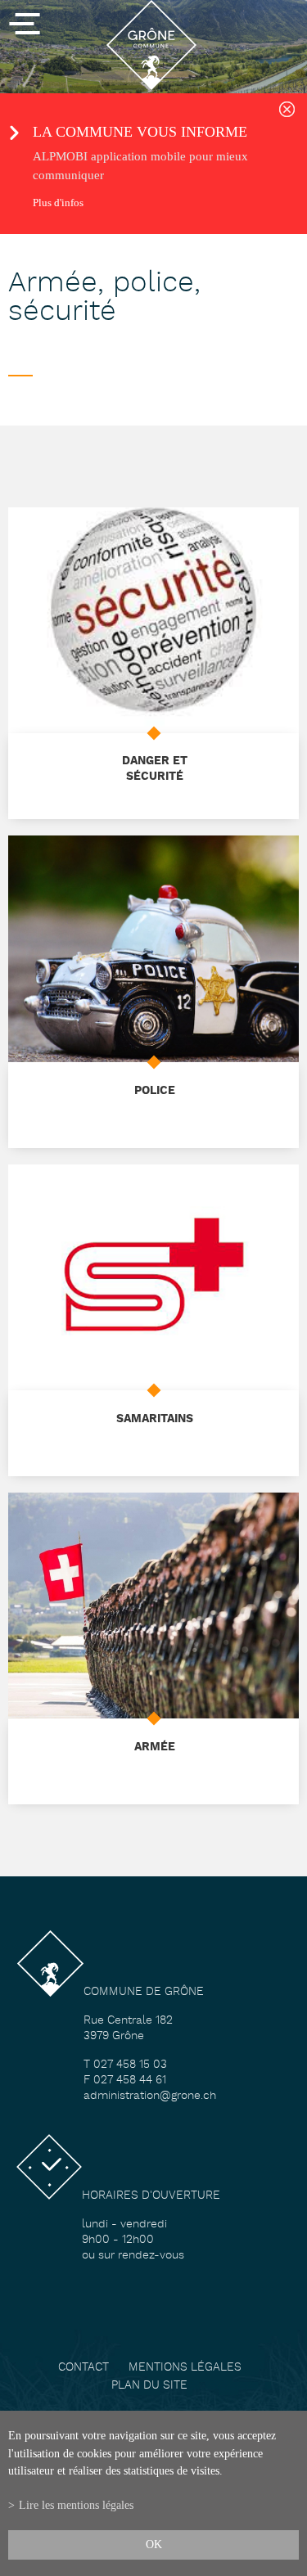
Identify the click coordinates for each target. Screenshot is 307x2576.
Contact (84, 2368)
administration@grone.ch (150, 2096)
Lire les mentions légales (76, 2505)
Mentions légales (185, 2368)
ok (154, 2544)
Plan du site (149, 2386)
